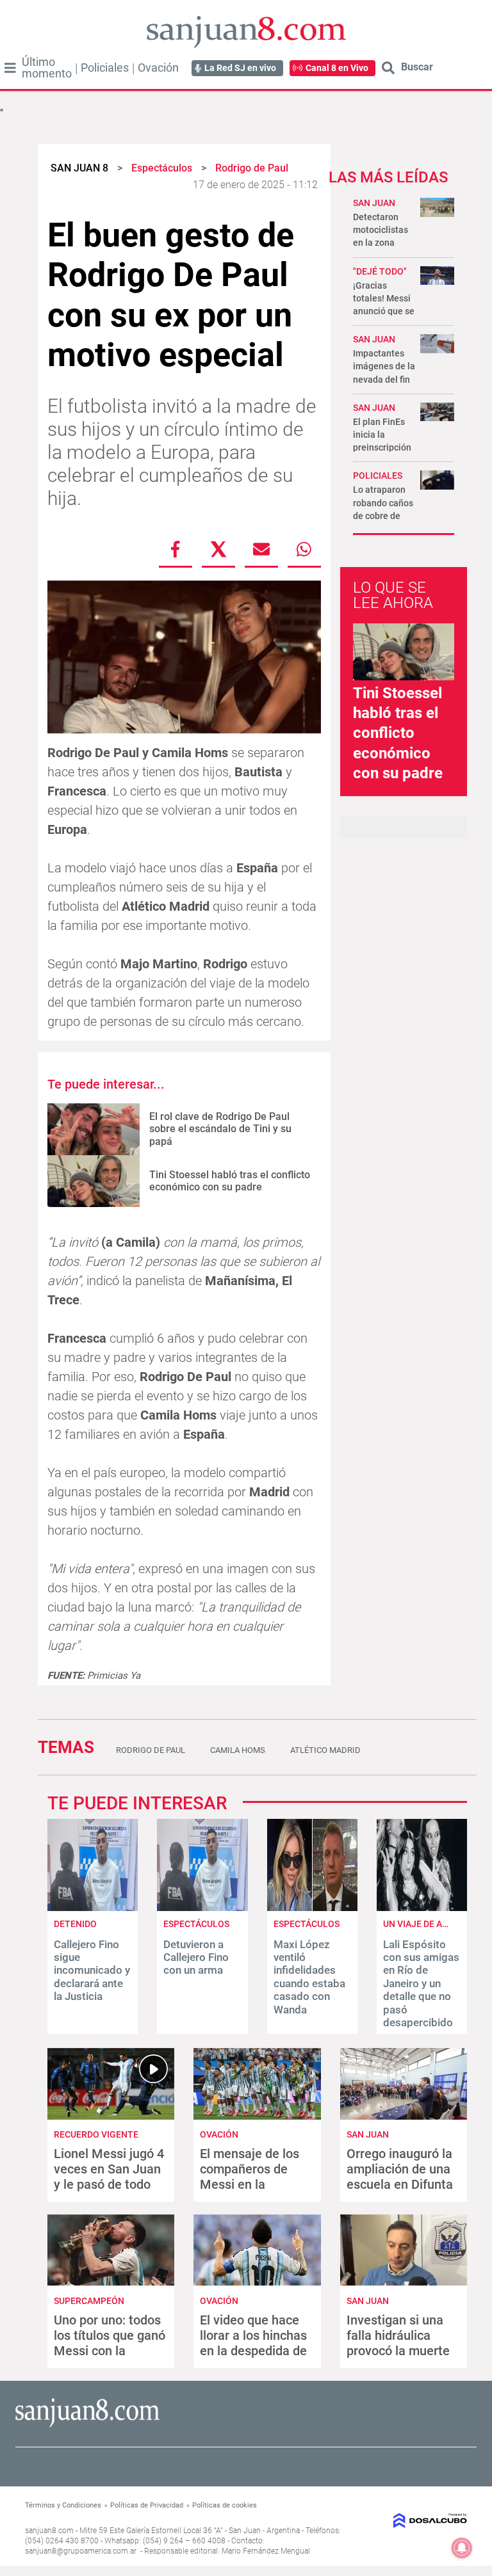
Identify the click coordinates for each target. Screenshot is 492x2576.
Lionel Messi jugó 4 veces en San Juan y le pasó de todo (109, 2169)
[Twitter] (218, 549)
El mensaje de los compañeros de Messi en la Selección (250, 2177)
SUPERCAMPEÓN (89, 2301)
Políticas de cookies (225, 2505)
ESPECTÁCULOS (307, 1924)
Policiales (105, 68)
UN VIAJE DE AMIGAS (426, 1924)
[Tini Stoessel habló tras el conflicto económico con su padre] (94, 1181)
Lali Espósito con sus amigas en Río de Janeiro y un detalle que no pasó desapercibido (421, 1983)
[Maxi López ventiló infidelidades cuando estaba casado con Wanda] (312, 1908)
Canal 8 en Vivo (337, 68)
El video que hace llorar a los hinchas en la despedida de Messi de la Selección (253, 2351)
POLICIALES (378, 476)
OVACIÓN (219, 2134)
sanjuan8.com (49, 2531)
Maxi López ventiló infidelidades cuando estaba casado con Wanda (309, 1977)
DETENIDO (75, 1924)
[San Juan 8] (87, 2425)
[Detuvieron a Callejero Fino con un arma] (202, 1908)
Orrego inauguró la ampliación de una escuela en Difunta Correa (400, 2177)
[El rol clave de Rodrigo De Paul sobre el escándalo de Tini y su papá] (94, 1129)
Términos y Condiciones (63, 2505)
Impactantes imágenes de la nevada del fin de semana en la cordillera (384, 379)
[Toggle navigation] (10, 68)
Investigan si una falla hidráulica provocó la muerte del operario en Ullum (398, 2351)
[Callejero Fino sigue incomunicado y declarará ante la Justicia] (93, 1908)
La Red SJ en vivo (240, 68)
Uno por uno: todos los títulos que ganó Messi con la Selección (110, 2343)
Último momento (47, 68)
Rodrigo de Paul (151, 1750)
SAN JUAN (374, 203)
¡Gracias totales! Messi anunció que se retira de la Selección (384, 311)
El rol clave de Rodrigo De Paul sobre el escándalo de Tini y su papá (220, 1129)
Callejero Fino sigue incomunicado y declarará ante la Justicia (92, 1971)
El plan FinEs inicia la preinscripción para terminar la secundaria (382, 448)
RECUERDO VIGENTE (96, 2134)
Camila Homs (238, 1750)
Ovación (158, 68)
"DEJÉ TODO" (380, 271)
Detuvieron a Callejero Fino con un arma (196, 1957)
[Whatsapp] (304, 549)
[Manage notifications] (462, 2548)
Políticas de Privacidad (147, 2505)
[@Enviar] (261, 549)
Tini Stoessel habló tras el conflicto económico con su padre (230, 1181)
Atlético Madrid (325, 1750)
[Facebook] (176, 549)
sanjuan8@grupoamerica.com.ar (81, 2551)
